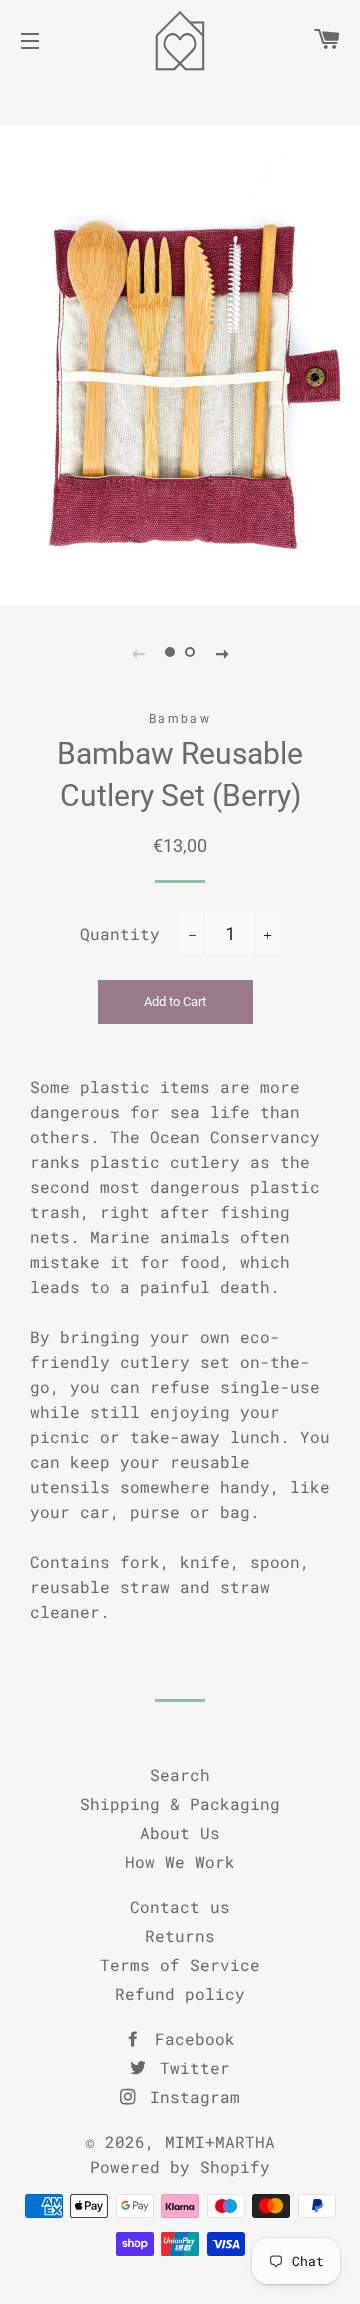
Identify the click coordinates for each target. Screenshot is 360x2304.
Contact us (180, 1906)
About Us (180, 1832)
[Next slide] (222, 653)
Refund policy (180, 1993)
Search (180, 1774)
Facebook (190, 2038)
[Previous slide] (138, 653)
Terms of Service (180, 1964)
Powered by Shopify (180, 2166)
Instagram (190, 2096)
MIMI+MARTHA (220, 2141)
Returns (180, 1935)
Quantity (120, 933)
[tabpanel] (180, 366)
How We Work (180, 1861)
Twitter (190, 2067)
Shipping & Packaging (180, 1803)
